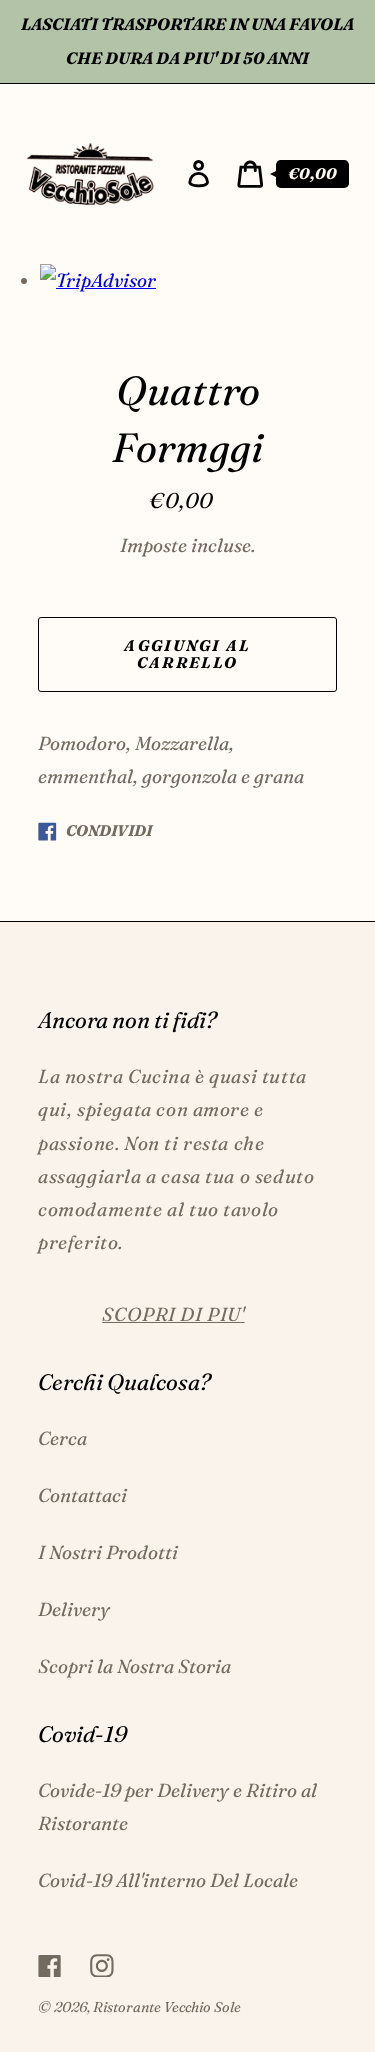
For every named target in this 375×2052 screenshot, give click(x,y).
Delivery (74, 1609)
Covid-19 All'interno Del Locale (168, 1880)
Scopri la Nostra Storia (134, 1666)
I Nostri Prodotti (108, 1552)
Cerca (62, 1438)
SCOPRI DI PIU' (173, 1314)
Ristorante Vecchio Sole (167, 2007)
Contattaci (82, 1495)
